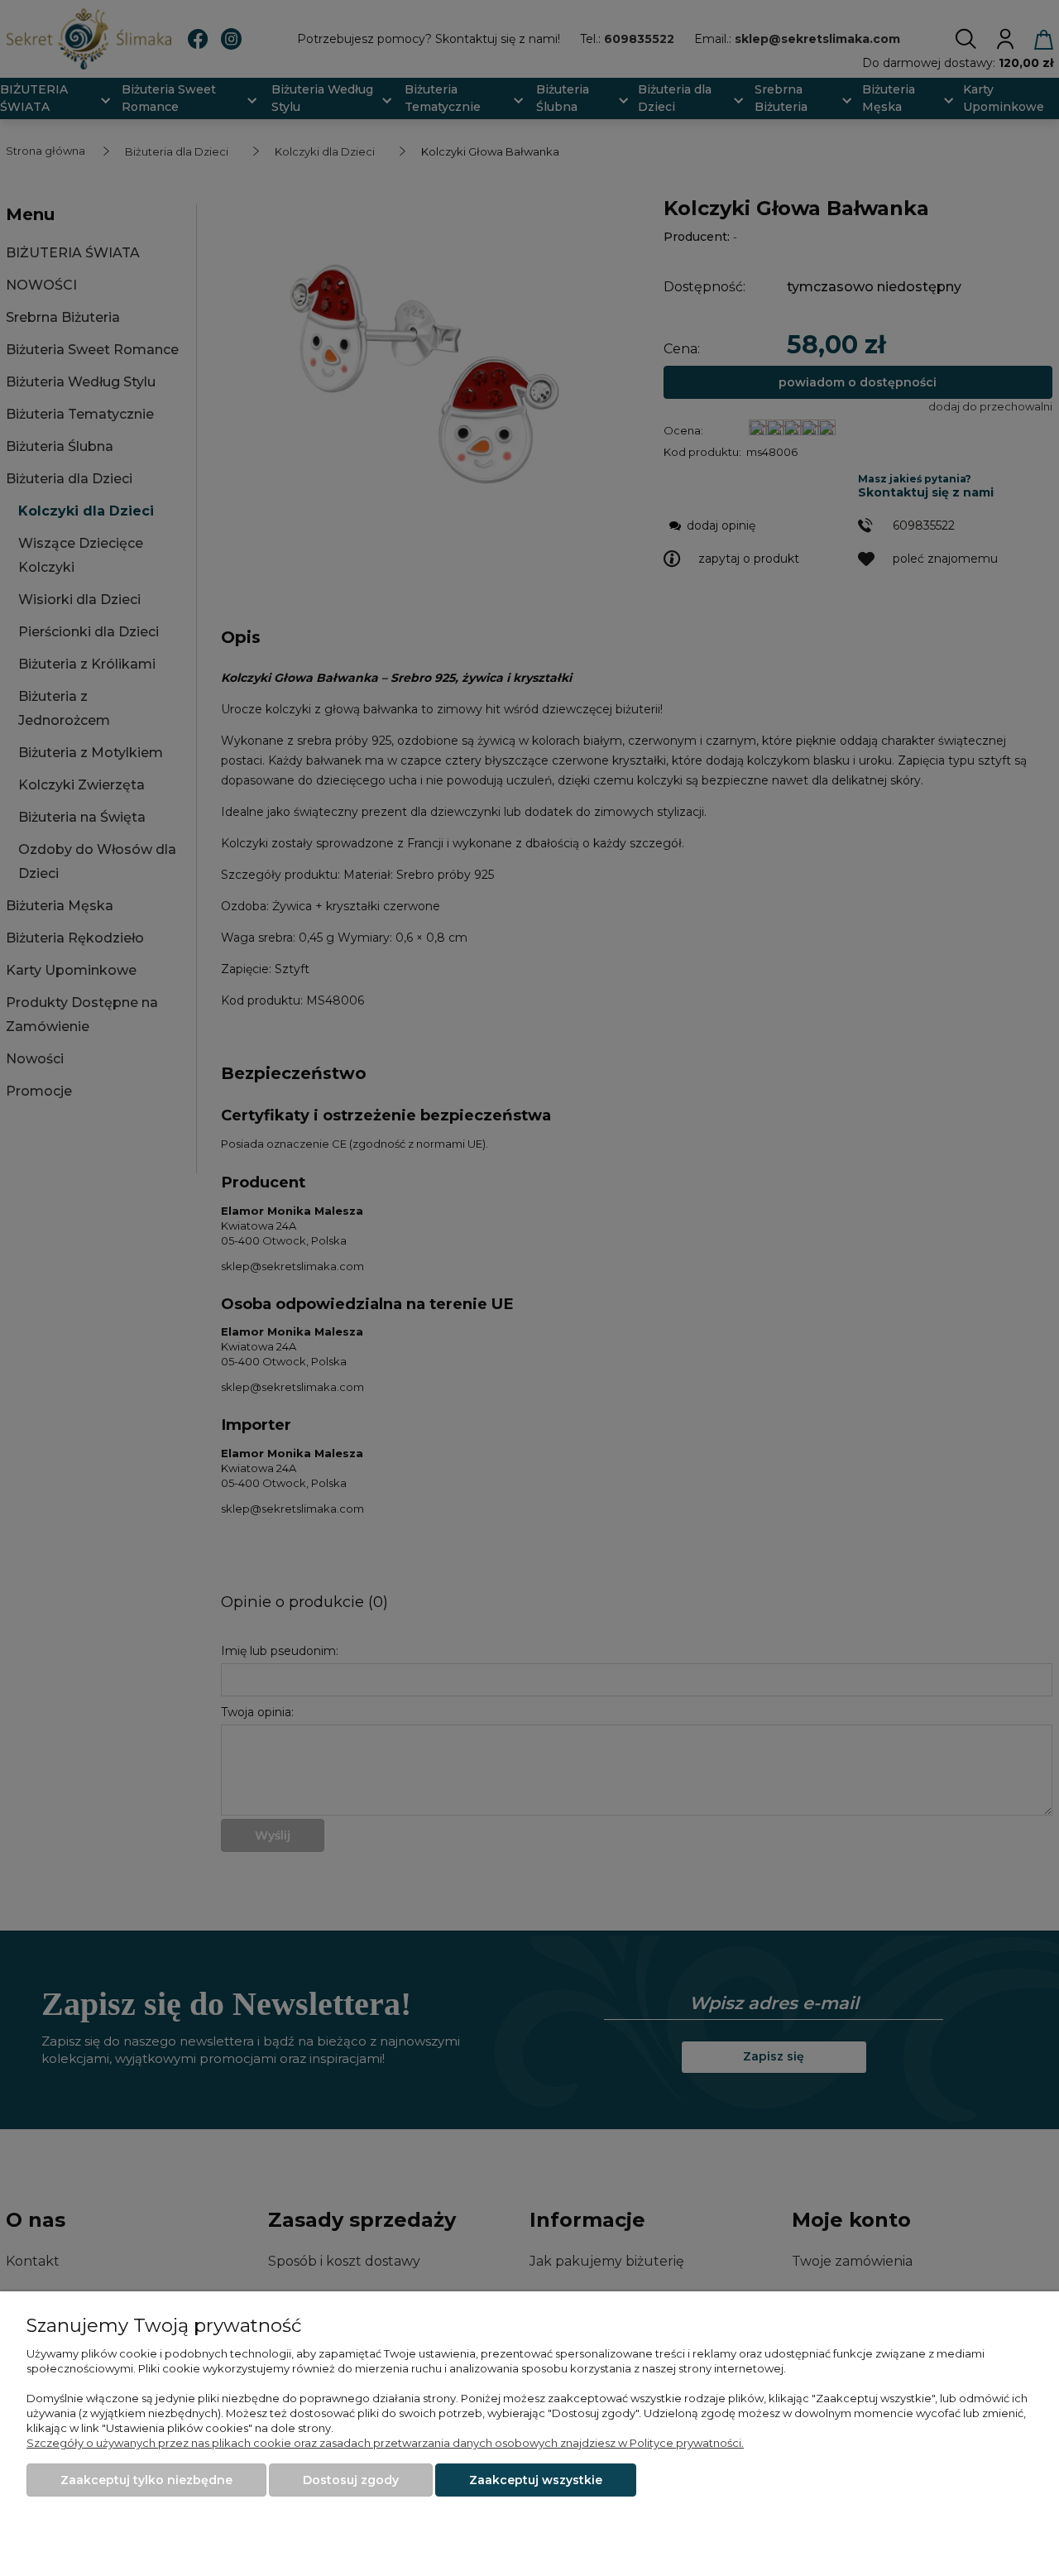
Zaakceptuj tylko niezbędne (146, 2480)
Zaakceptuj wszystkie (536, 2480)
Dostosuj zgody (351, 2480)
